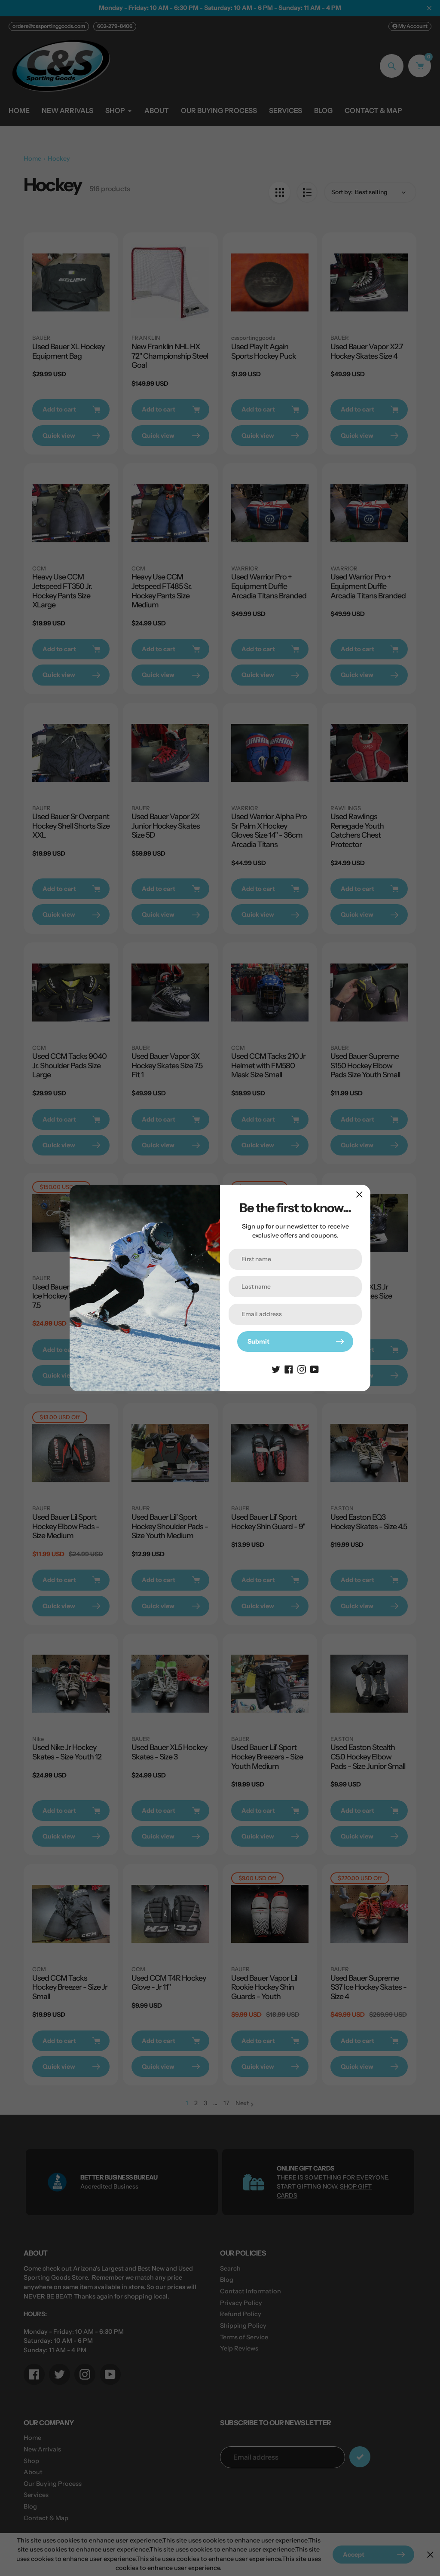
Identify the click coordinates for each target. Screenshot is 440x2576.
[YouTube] (315, 1369)
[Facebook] (289, 1369)
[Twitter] (276, 1369)
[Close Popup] (359, 1194)
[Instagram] (302, 1369)
